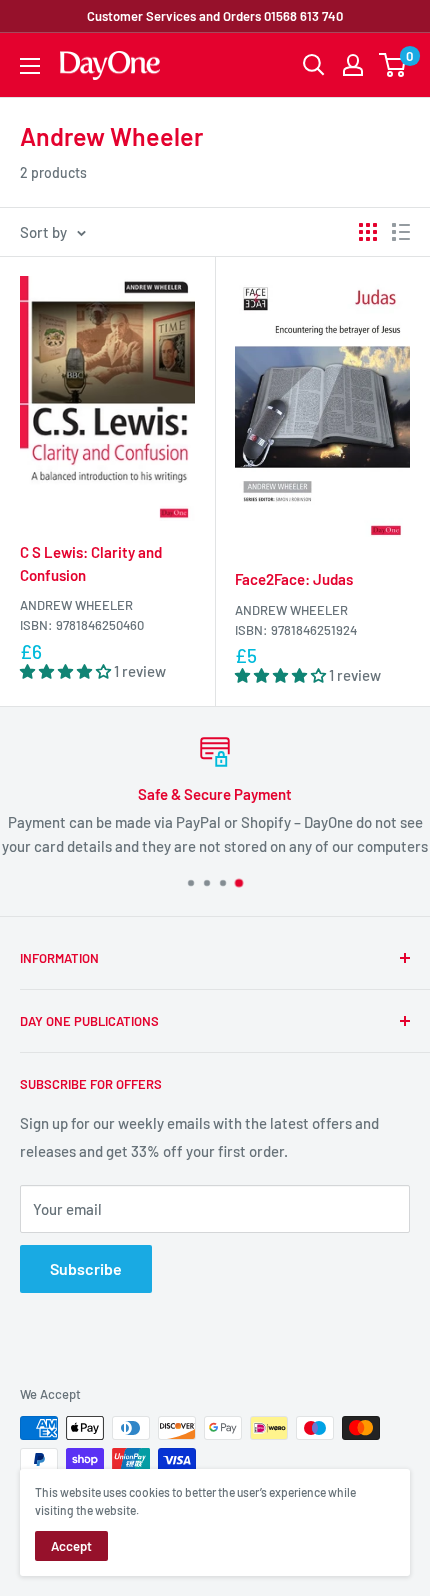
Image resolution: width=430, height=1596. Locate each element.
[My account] (353, 65)
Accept (71, 1546)
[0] (393, 65)
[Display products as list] (401, 232)
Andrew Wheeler (76, 605)
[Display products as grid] (368, 232)
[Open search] (314, 65)
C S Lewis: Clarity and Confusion (91, 563)
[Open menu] (30, 66)
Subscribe (86, 1268)
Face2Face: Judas (294, 579)
